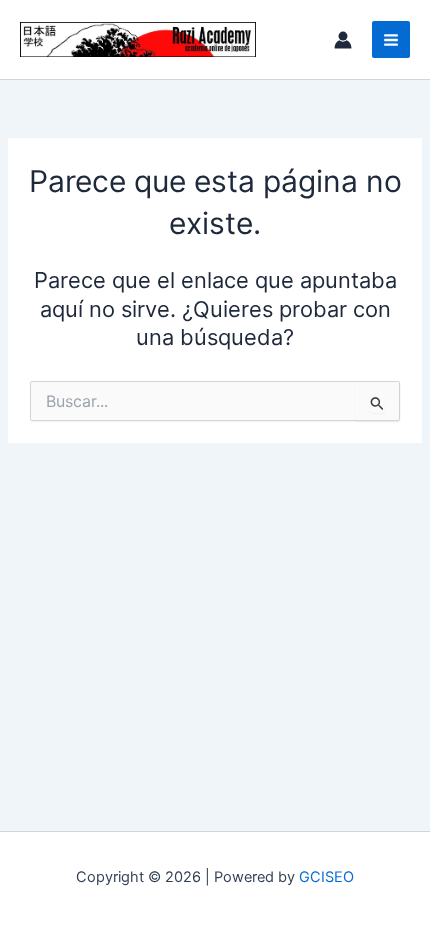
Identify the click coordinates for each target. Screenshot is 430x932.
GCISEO (326, 877)
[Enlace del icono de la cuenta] (343, 40)
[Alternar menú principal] (391, 40)
